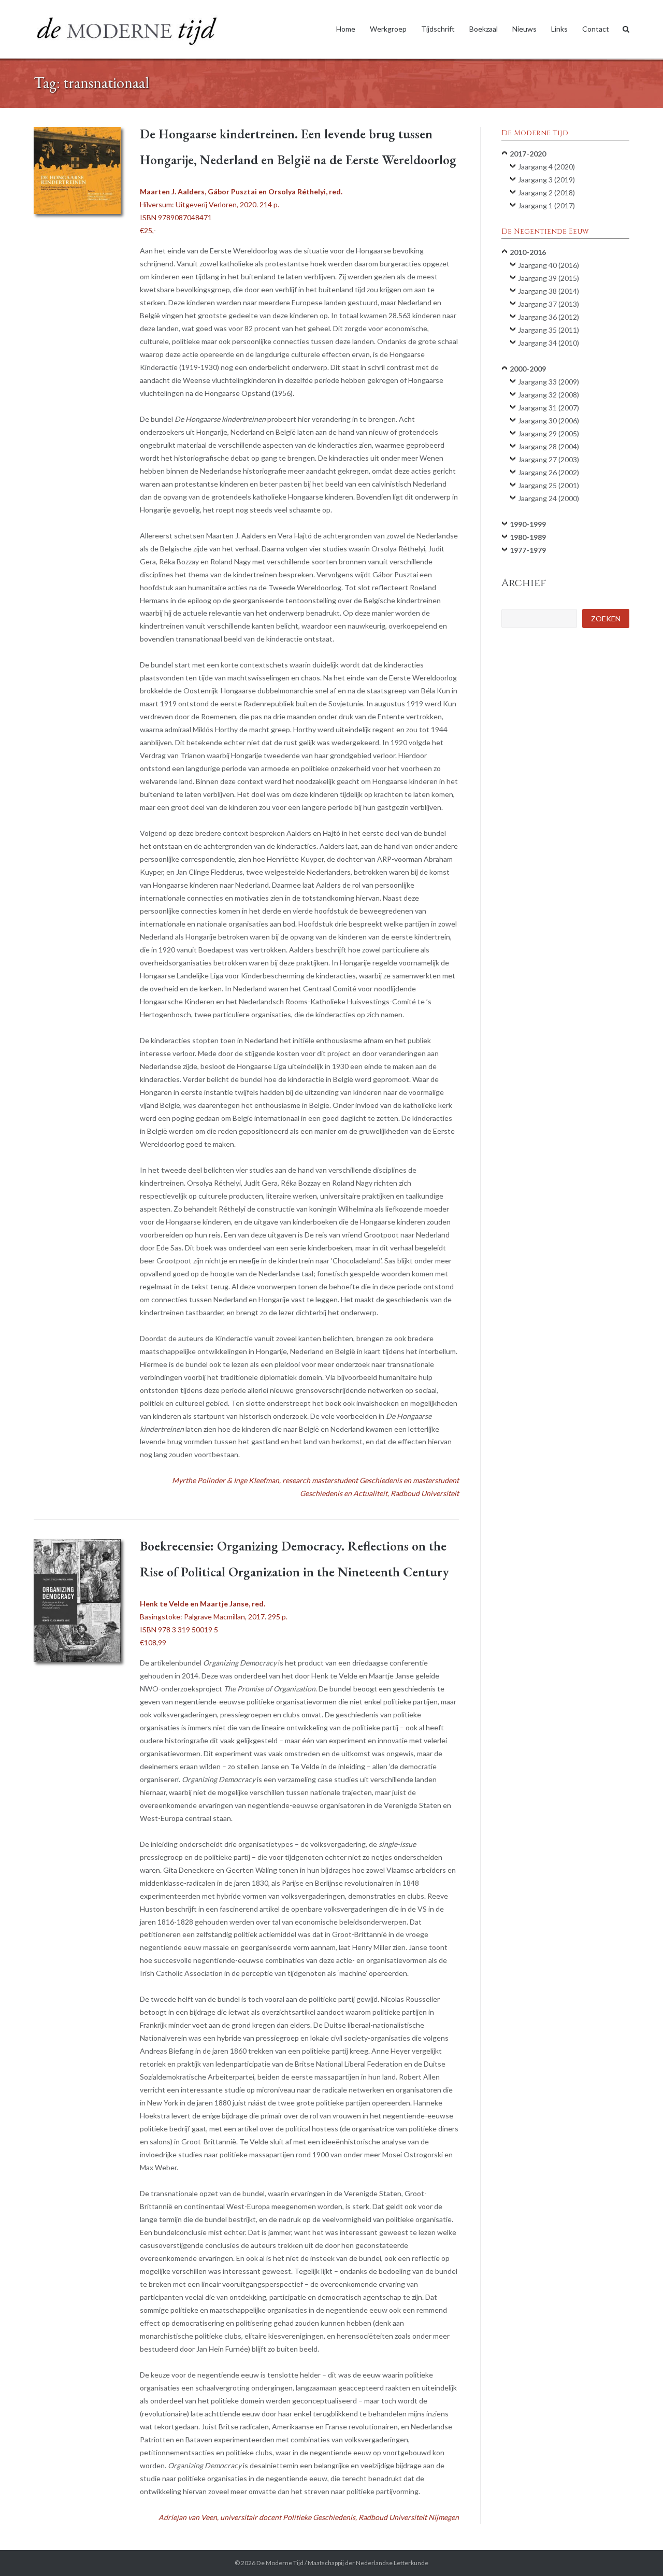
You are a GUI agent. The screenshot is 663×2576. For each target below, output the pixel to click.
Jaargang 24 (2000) (549, 498)
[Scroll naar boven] (637, 2551)
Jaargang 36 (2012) (549, 317)
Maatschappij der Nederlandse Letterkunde (368, 2563)
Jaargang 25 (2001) (549, 485)
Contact (596, 29)
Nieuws (524, 29)
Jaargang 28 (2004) (549, 446)
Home (346, 29)
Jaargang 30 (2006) (549, 421)
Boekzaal (484, 29)
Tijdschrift (438, 29)
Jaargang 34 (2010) (549, 343)
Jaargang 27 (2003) (549, 459)
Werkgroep (388, 29)
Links (559, 29)
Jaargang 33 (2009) (549, 382)
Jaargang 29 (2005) (549, 433)
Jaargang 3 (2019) (546, 180)
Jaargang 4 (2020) (546, 167)
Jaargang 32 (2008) (549, 395)
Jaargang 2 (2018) (546, 193)
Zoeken (606, 618)
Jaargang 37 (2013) (549, 304)
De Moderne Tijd (280, 2563)
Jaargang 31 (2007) (549, 408)
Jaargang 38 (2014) (549, 291)
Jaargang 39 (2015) (549, 278)
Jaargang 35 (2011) (549, 330)
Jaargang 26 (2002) (549, 472)
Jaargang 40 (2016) (549, 265)
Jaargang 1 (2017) (546, 205)
